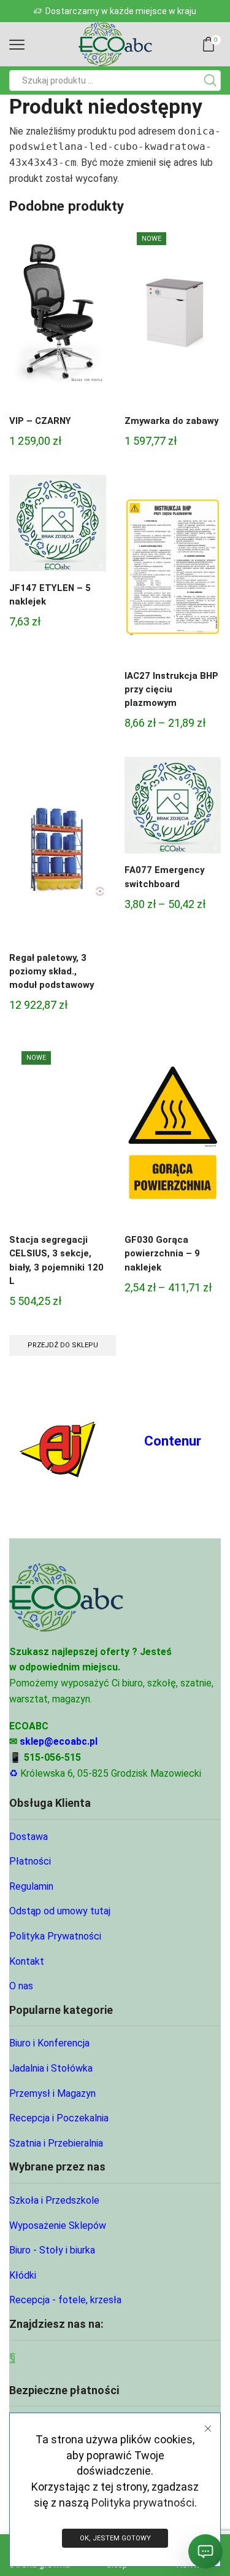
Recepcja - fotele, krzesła (65, 2300)
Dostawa (29, 1837)
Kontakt (27, 1961)
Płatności (30, 1861)
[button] (14, 11)
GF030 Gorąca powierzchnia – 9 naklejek (162, 1253)
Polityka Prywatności (55, 1936)
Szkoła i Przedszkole (54, 2200)
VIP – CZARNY (40, 421)
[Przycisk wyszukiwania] (210, 80)
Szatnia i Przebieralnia (56, 2143)
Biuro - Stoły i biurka (52, 2250)
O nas (21, 1986)
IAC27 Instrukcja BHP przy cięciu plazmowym (171, 689)
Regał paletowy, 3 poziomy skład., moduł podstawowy (52, 971)
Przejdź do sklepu (63, 1345)
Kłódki (23, 2275)
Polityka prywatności (143, 2503)
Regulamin (31, 1886)
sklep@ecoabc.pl (59, 1741)
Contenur (173, 1441)
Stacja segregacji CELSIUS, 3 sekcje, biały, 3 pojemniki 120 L (56, 1260)
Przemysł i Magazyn (52, 2093)
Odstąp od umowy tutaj (60, 1911)
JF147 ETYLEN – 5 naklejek (50, 595)
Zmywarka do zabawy (171, 421)
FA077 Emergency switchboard (164, 877)
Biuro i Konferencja (49, 2043)
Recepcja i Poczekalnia (59, 2118)
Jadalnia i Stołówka (51, 2068)
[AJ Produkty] (58, 1444)
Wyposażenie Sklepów (58, 2226)
